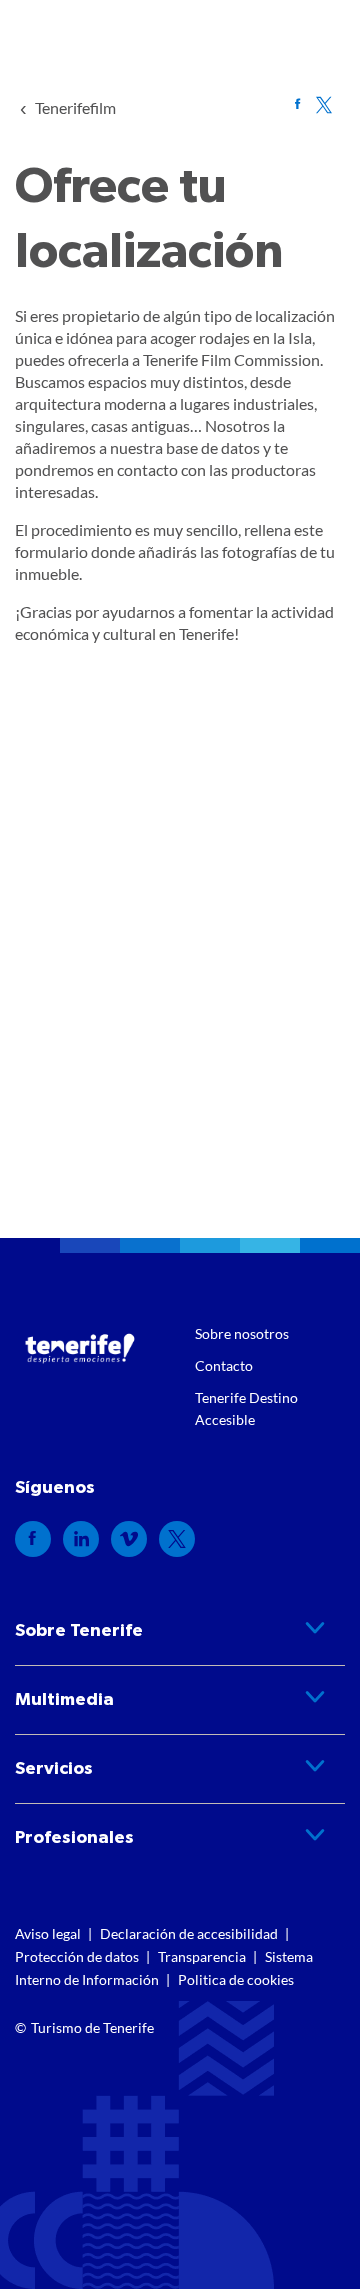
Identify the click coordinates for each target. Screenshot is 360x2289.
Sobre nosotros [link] (242, 1333)
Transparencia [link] (202, 1956)
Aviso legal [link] (48, 1933)
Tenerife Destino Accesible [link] (246, 1408)
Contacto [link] (224, 1365)
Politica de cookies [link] (236, 1979)
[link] (75, 107)
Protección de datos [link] (77, 1956)
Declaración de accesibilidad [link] (189, 1933)
